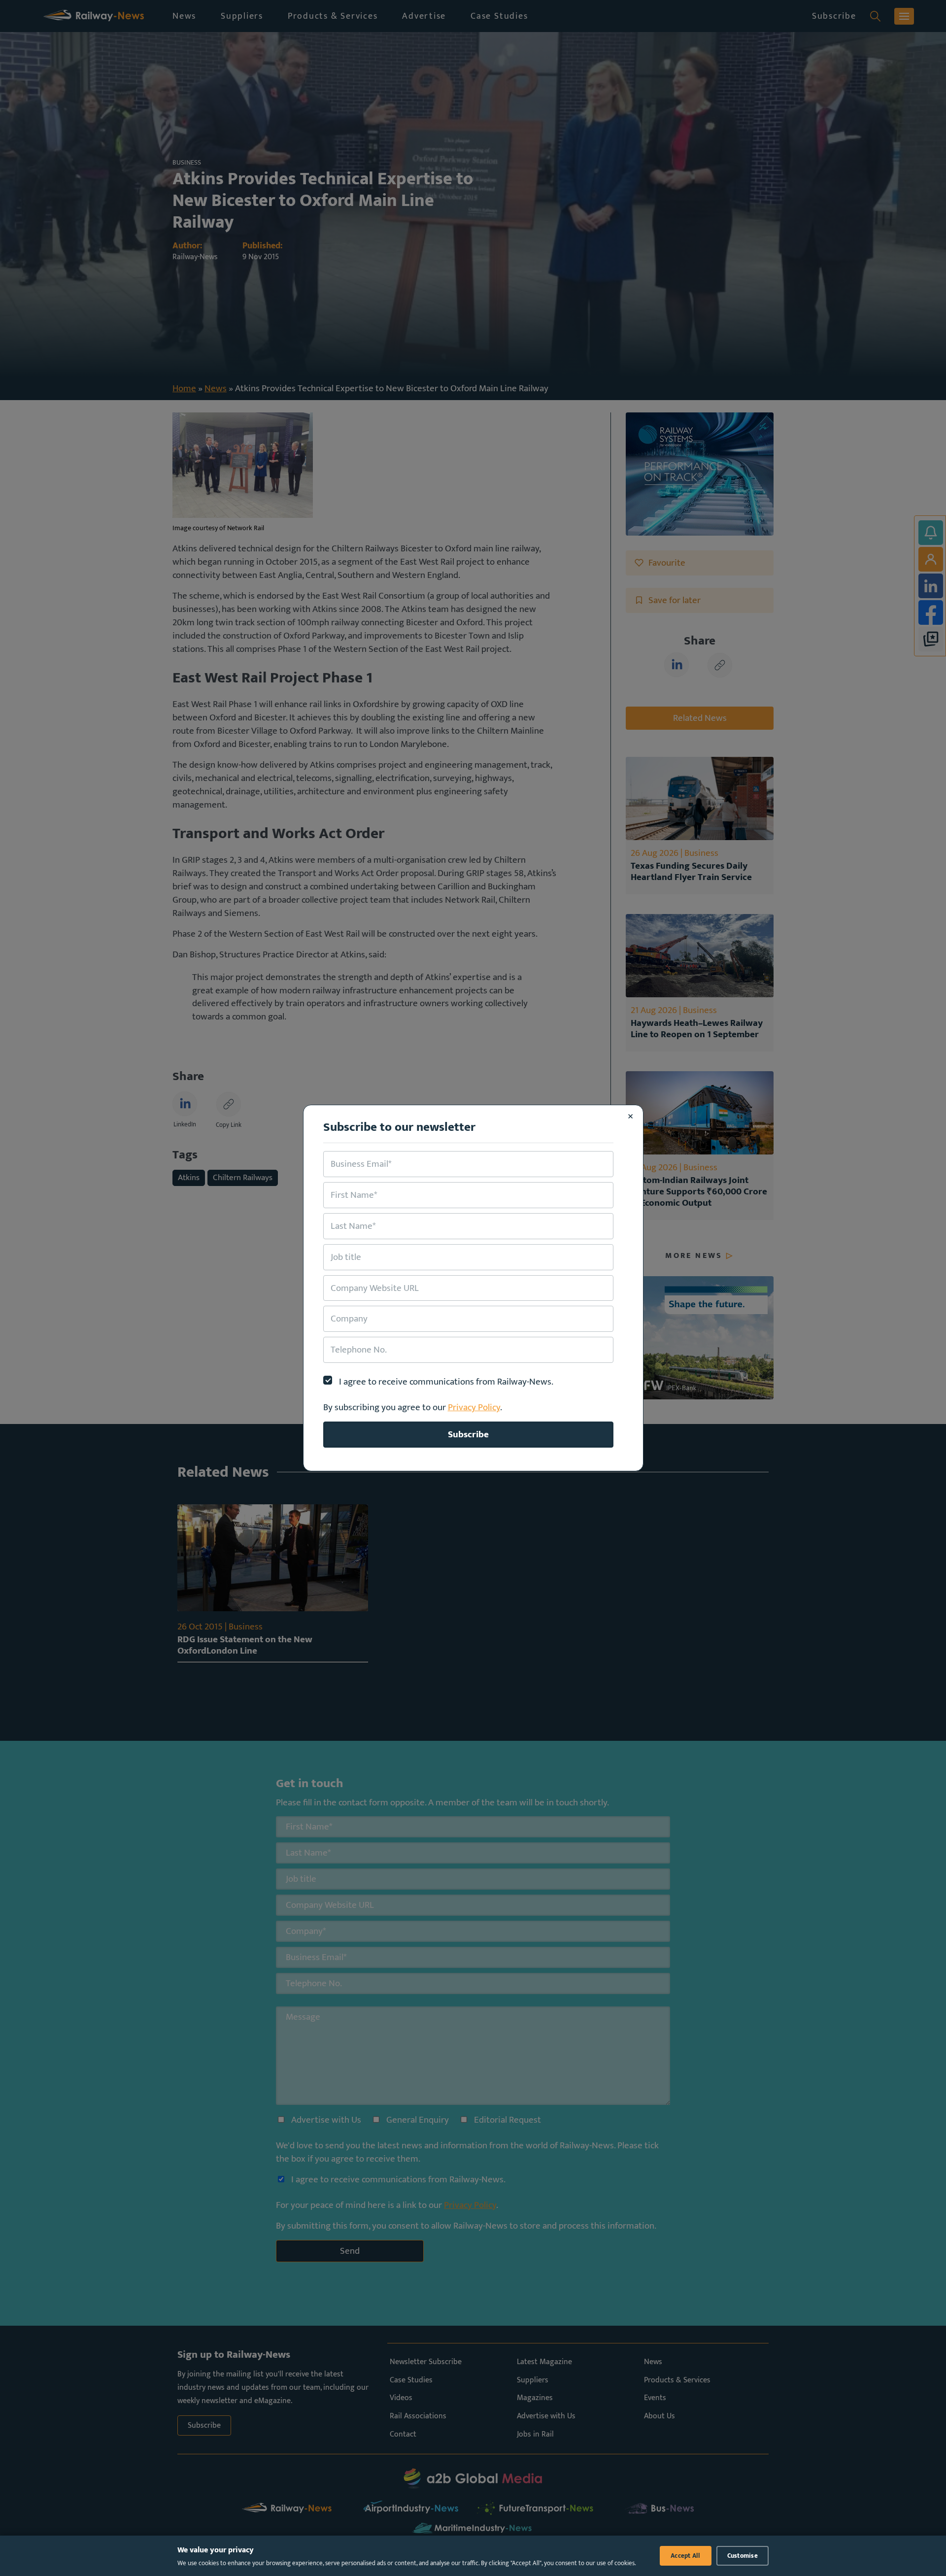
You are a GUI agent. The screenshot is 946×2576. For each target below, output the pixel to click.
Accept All (686, 2556)
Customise (743, 2556)
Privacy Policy (474, 1407)
